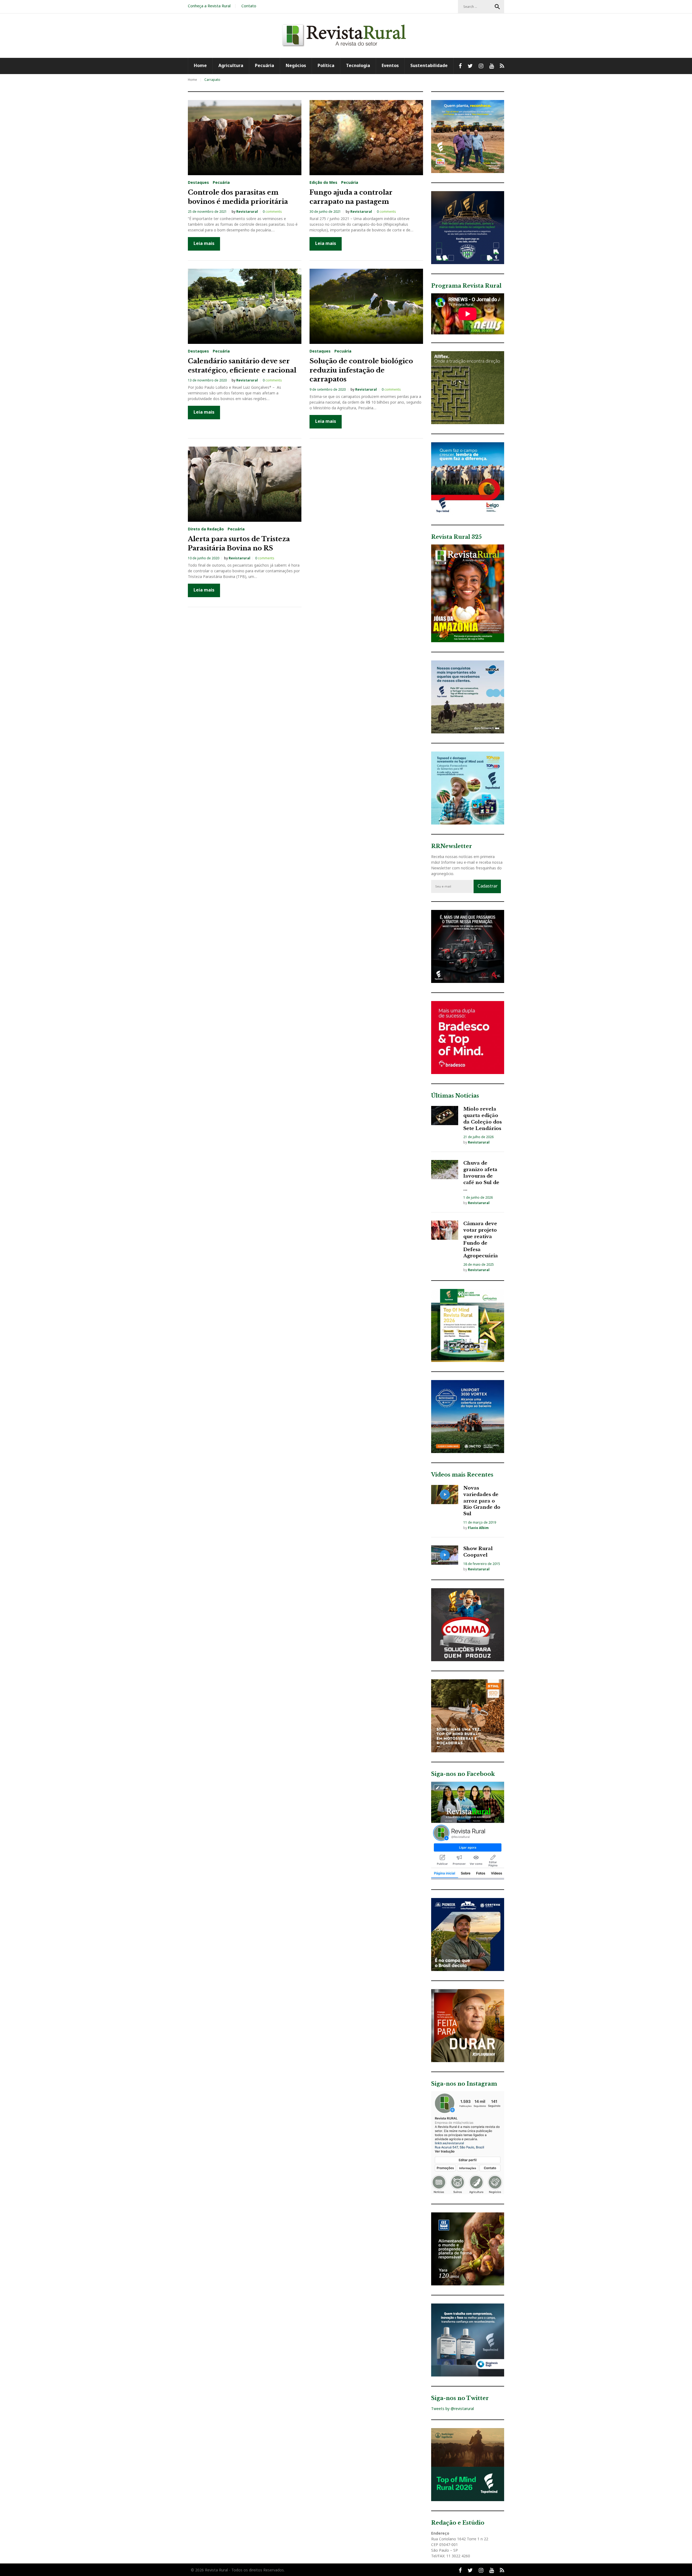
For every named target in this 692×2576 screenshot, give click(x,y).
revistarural (247, 212)
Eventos (390, 65)
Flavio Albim (478, 1528)
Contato (249, 6)
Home (200, 65)
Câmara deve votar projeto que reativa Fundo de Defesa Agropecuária (481, 1240)
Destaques (198, 182)
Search (497, 7)
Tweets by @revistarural (453, 2409)
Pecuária (265, 65)
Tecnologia (358, 65)
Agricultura (231, 65)
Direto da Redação (206, 529)
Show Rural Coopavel (478, 1552)
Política (326, 65)
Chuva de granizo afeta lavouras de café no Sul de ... (481, 1176)
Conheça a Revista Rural (209, 6)
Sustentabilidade (429, 65)
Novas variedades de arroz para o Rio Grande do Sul (482, 1501)
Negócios (296, 65)
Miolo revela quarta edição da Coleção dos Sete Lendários (483, 1119)
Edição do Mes (323, 182)
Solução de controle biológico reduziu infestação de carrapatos (361, 370)
